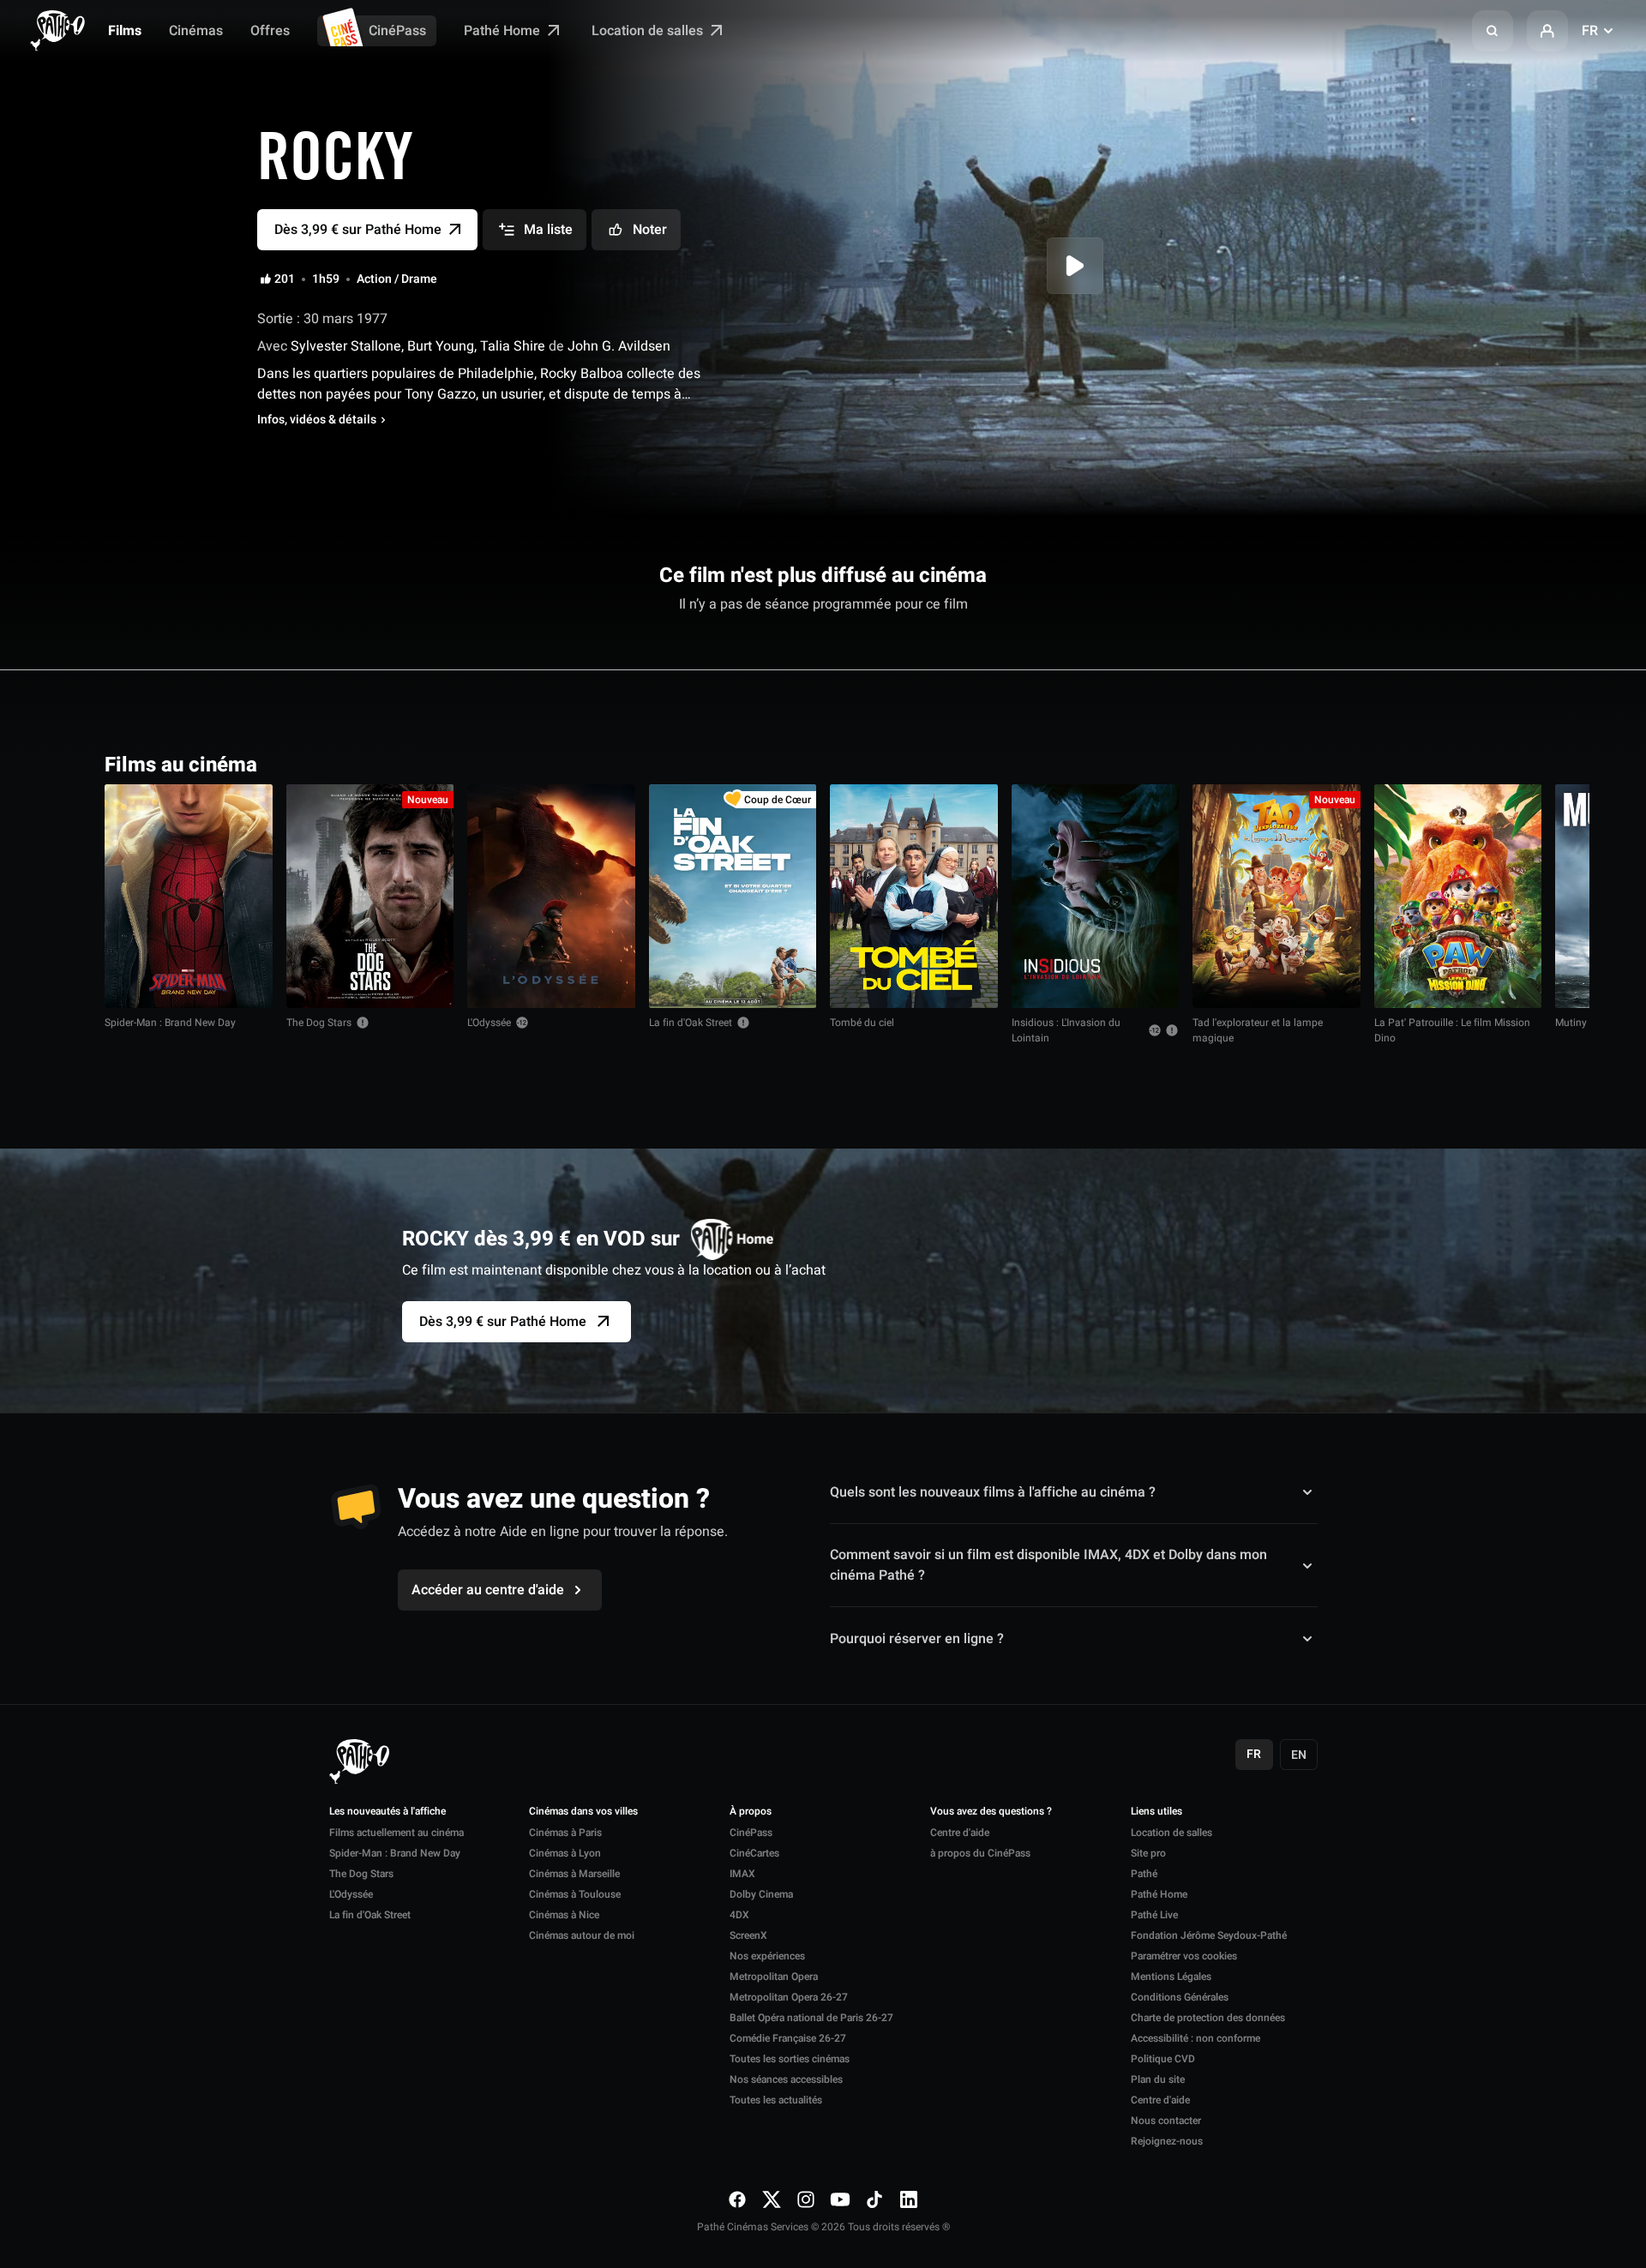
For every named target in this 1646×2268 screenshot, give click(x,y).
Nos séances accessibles (786, 2079)
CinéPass (397, 31)
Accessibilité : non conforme (1195, 2038)
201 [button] (285, 279)
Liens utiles (1156, 1812)
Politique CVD (1163, 2059)
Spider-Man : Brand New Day (170, 1023)
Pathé (1144, 1874)
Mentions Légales (1171, 1977)
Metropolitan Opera (774, 1977)
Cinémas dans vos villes (583, 1812)
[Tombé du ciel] (914, 896)
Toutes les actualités (776, 2100)
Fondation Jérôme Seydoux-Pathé (1209, 1935)
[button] (1493, 31)
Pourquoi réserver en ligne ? (917, 1638)
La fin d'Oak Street (691, 1023)
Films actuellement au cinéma (396, 1833)
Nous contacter (1166, 2121)
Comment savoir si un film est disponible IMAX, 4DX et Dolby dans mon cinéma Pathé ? (1048, 1565)
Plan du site (1158, 2079)
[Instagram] (806, 2199)
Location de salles (649, 31)
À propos (751, 1812)
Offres (270, 31)
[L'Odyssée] (551, 896)
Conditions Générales (1180, 1997)
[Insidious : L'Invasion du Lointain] (1096, 896)
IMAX (742, 1874)
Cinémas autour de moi (582, 1935)
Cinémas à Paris (565, 1833)
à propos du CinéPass (980, 1853)
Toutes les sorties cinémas (790, 2059)
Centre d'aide (960, 1833)
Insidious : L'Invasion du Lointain (1066, 1030)
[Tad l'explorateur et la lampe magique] (1277, 896)
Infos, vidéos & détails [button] (317, 420)
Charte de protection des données (1208, 2018)
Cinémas (196, 31)
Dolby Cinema (761, 1894)
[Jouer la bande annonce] (1075, 266)
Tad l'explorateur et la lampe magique (1258, 1030)
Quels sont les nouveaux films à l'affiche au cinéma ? (993, 1492)
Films (125, 31)
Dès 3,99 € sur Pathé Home (503, 1322)
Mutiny (1571, 1023)
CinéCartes (754, 1853)
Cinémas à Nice (564, 1915)
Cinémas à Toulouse (575, 1894)
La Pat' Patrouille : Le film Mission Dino (1452, 1030)
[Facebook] (737, 2199)
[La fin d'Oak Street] (733, 896)
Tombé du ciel (862, 1023)
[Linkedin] (909, 2199)
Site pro (1148, 1853)
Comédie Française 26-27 (788, 2038)
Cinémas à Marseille (574, 1874)
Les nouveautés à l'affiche (387, 1812)
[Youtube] (840, 2199)
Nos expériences (767, 1956)
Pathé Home (504, 31)
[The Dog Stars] (370, 896)
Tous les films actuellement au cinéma (1418, 763)
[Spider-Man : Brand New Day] (189, 896)
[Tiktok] (874, 2199)
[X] (772, 2199)
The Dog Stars (319, 1023)
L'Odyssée (489, 1023)
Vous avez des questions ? (991, 1812)
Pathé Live (1154, 1915)
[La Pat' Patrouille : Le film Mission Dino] (1458, 896)
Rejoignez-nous (1167, 2141)
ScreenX (748, 1935)
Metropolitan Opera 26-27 (789, 1997)
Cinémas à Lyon (565, 1853)
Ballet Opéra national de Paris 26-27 (811, 2018)
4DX (739, 1915)
